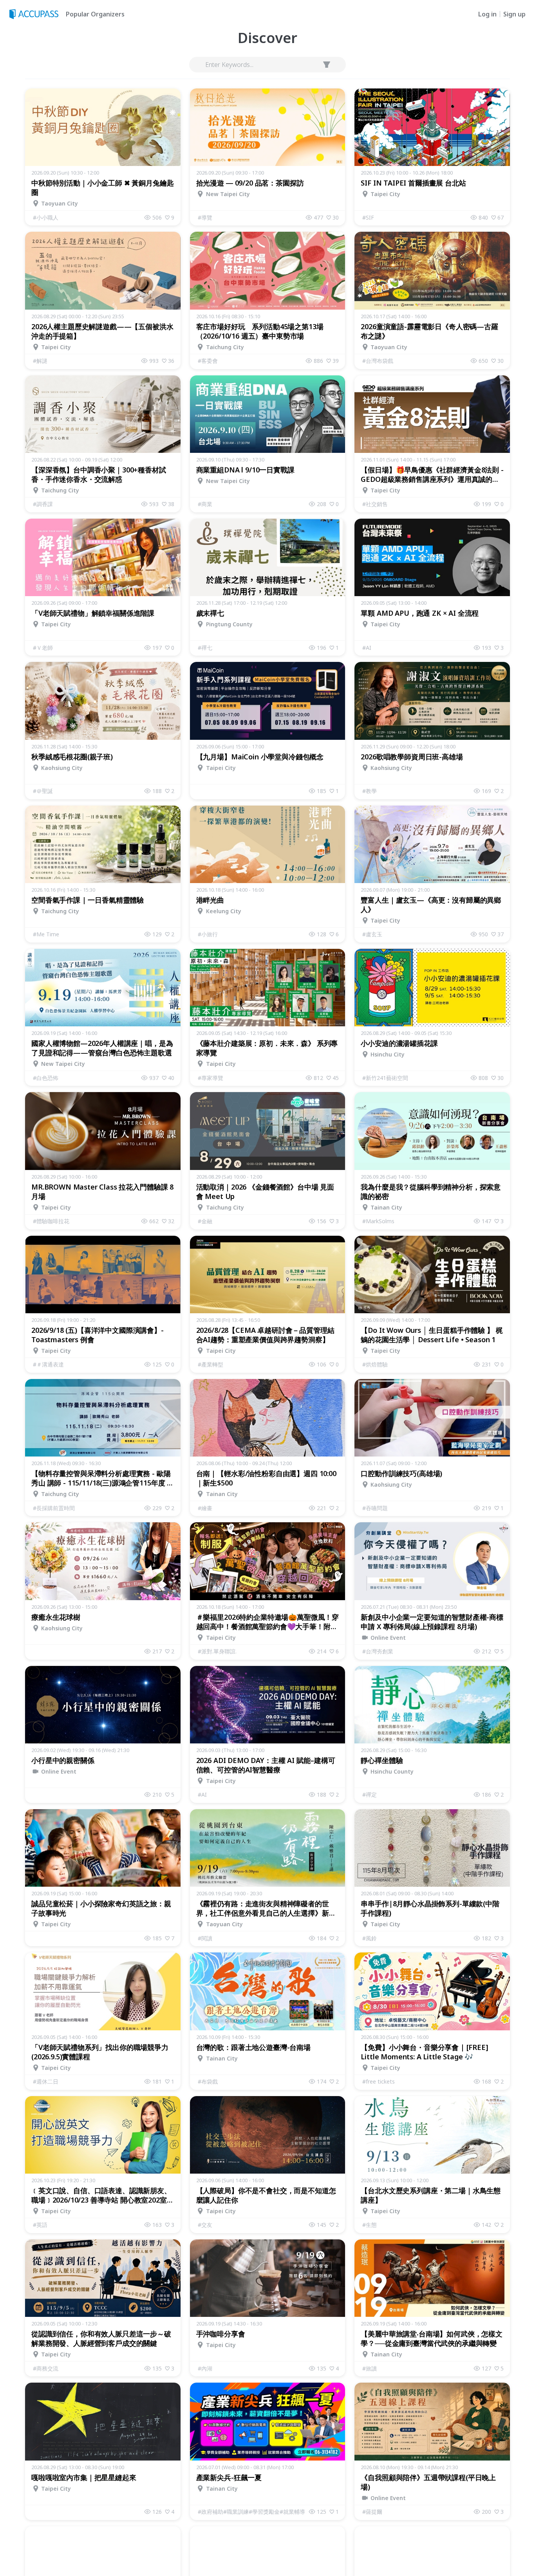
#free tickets (379, 2081)
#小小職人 (46, 217)
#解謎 (40, 361)
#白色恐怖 (46, 1078)
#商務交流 (46, 2368)
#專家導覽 (211, 1078)
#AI (367, 648)
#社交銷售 (375, 504)
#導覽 (205, 217)
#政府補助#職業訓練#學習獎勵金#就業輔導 (251, 2512)
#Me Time (46, 934)
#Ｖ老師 (43, 648)
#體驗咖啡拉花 (51, 1221)
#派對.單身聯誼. (217, 1651)
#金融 (205, 1221)
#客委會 (208, 361)
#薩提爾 (372, 2512)
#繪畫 (205, 1508)
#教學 (370, 791)
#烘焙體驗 (375, 1364)
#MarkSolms (378, 1221)
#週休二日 (46, 2081)
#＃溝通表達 (48, 1364)
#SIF (368, 217)
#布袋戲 (208, 2081)
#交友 (205, 2225)
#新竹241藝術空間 (385, 1078)
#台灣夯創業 (378, 1651)
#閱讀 (205, 1938)
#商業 (205, 504)
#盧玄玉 (372, 934)
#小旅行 (208, 934)
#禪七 (205, 648)
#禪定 (370, 1795)
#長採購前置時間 (54, 1508)
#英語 (40, 2225)
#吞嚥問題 (375, 1508)
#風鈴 (370, 1938)
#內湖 (205, 2368)
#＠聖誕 (43, 791)
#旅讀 (370, 2368)
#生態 (370, 2225)
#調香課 (43, 504)
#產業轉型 (211, 1364)
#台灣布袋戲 (378, 361)
